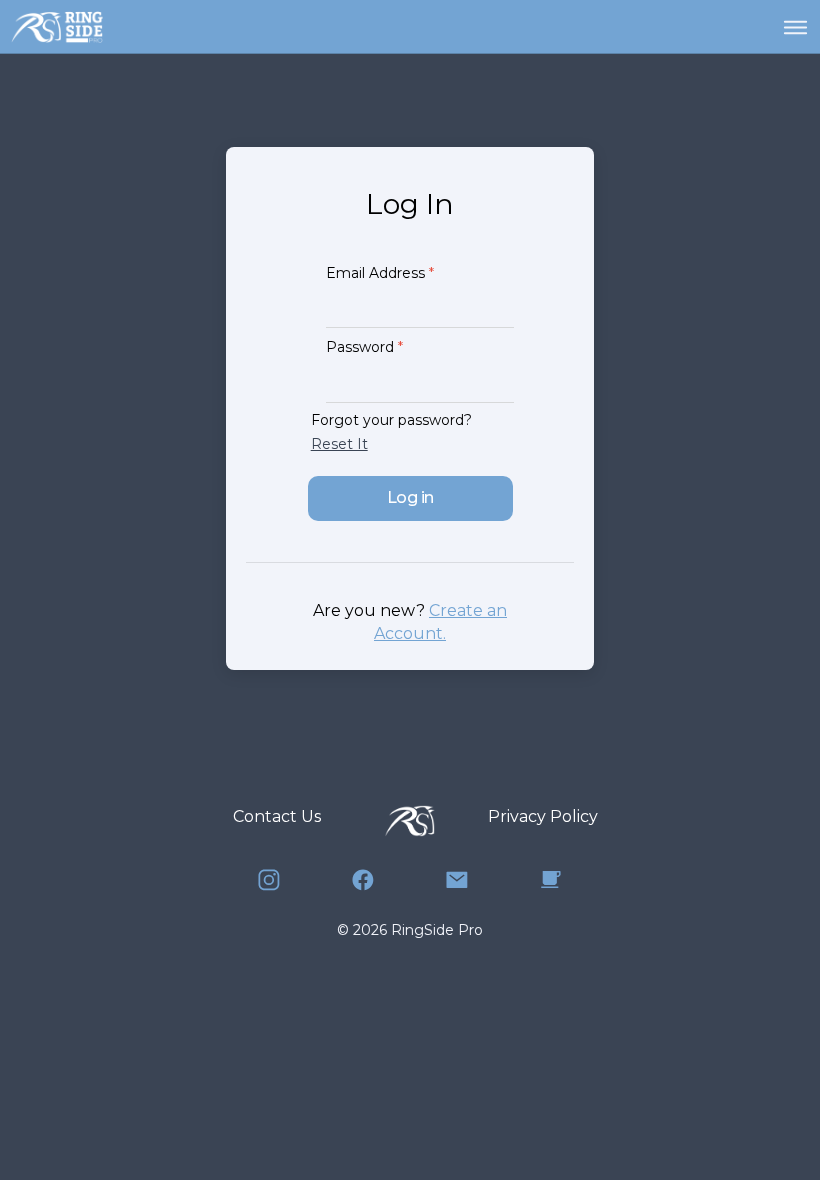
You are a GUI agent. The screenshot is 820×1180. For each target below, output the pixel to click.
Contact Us (277, 816)
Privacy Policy (543, 816)
